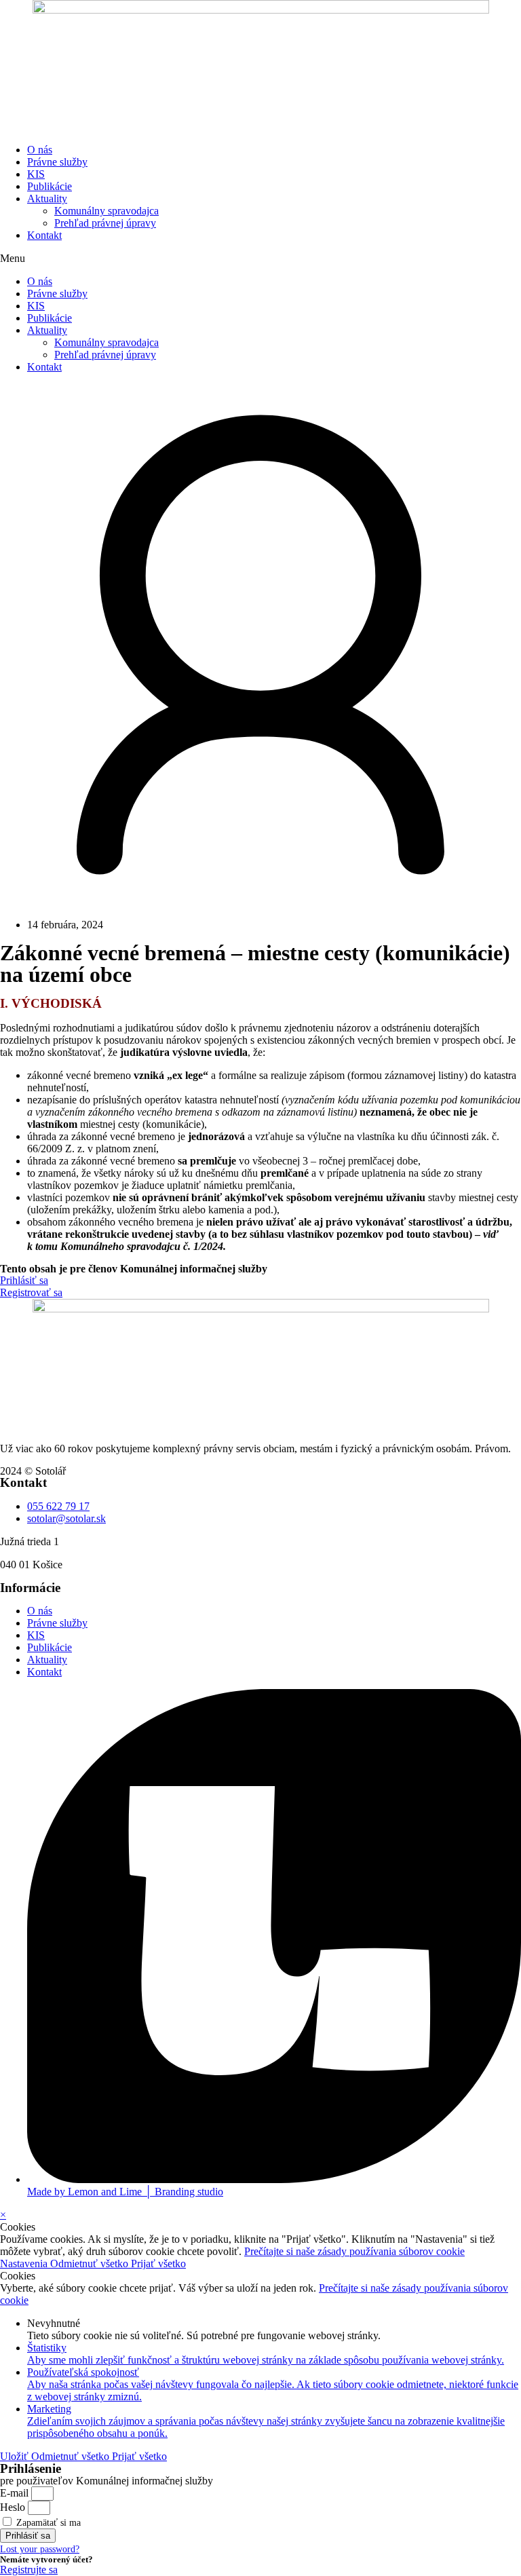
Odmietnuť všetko (91, 2264)
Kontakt (44, 235)
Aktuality (47, 198)
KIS (36, 174)
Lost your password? (40, 2549)
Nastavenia (25, 2264)
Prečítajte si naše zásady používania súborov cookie (354, 2251)
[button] (260, 259)
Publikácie (50, 186)
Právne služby (57, 162)
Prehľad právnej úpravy (105, 223)
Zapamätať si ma (47, 2523)
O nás (40, 150)
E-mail (14, 2493)
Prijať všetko (158, 2264)
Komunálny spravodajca (107, 211)
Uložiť (16, 2456)
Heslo (13, 2507)
